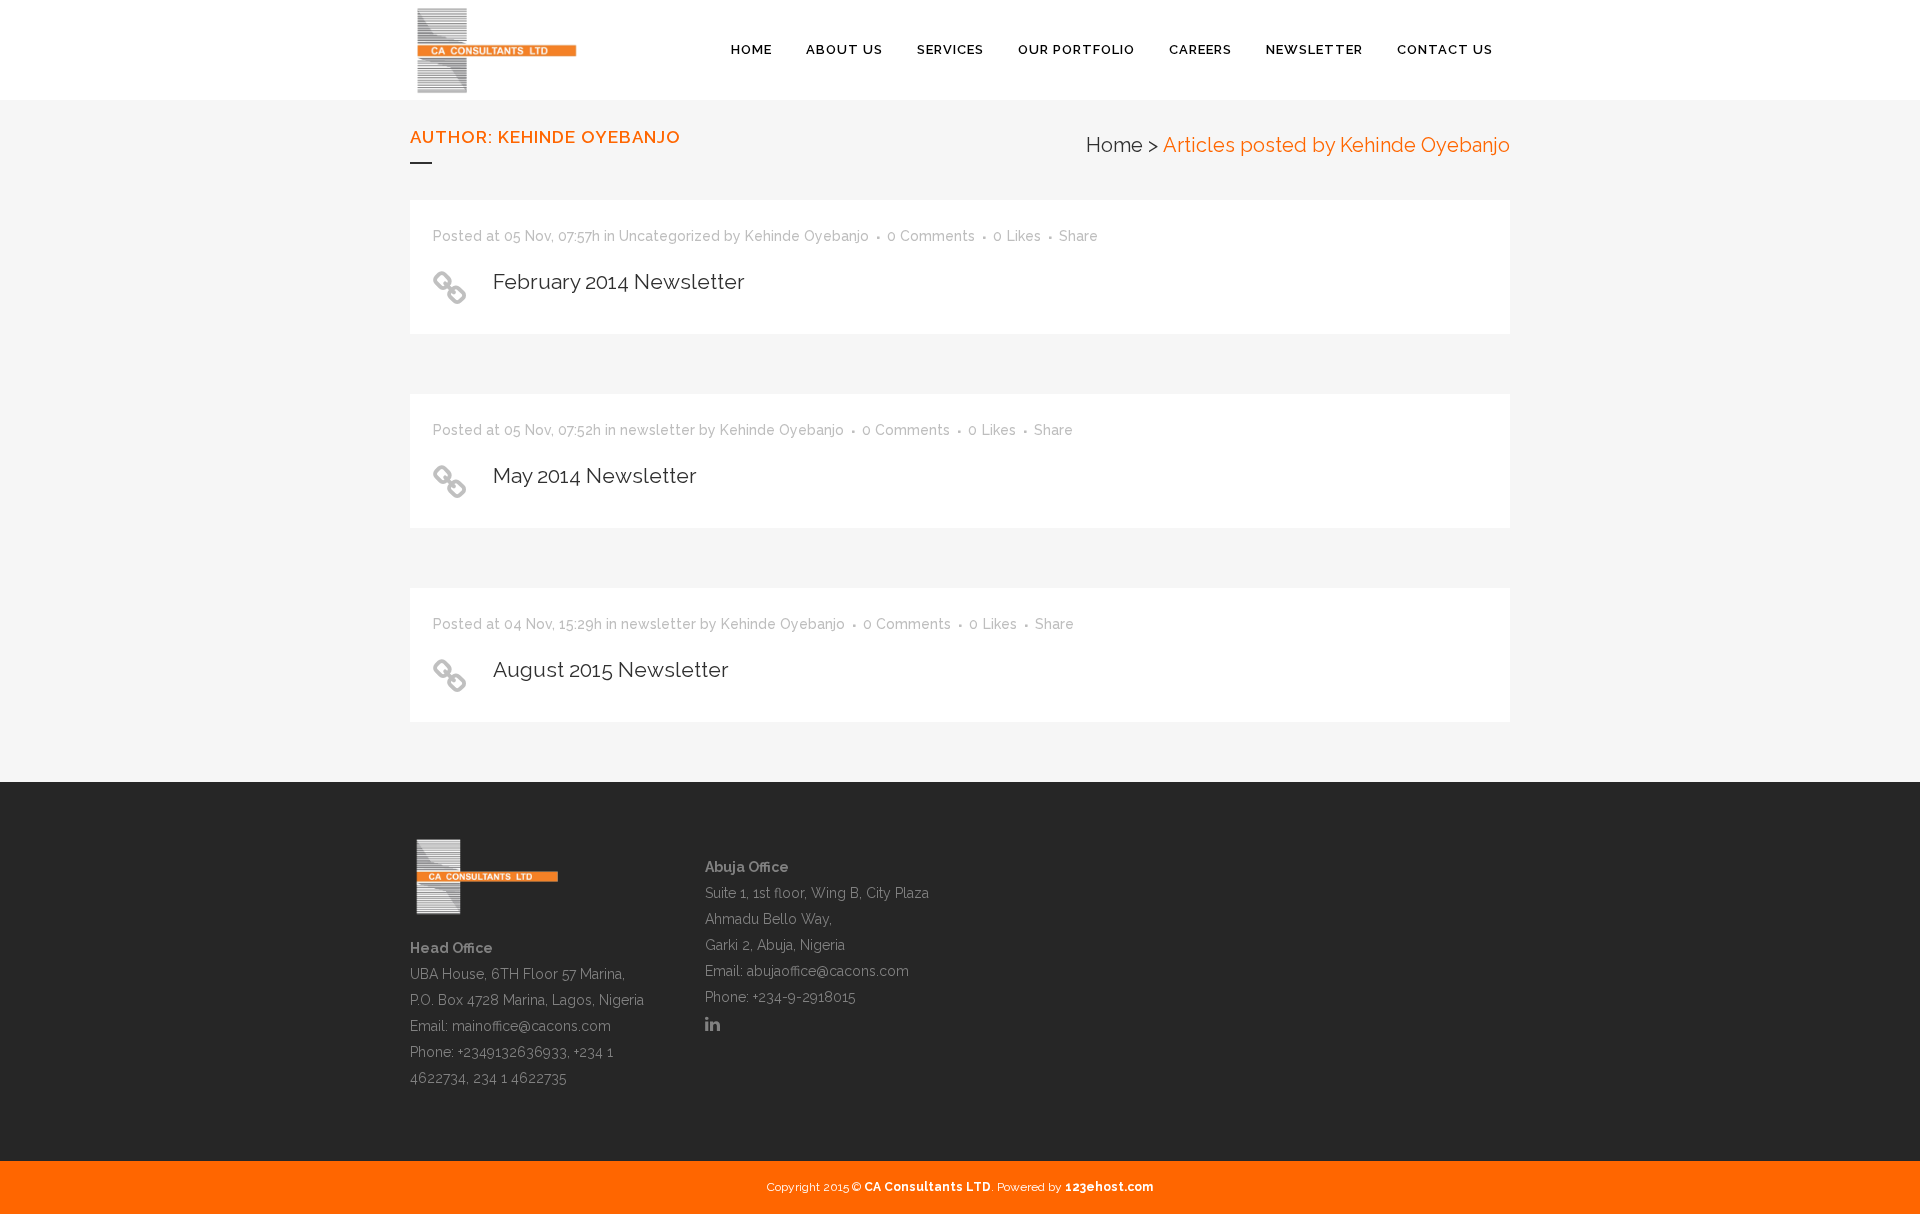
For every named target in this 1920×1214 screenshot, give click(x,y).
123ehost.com (1109, 1187)
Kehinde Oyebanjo (807, 236)
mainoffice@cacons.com (531, 1026)
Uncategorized (669, 236)
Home (1114, 145)
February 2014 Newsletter (619, 281)
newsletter (657, 430)
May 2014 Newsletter (595, 475)
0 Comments (931, 236)
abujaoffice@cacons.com (828, 971)
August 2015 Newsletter (611, 669)
